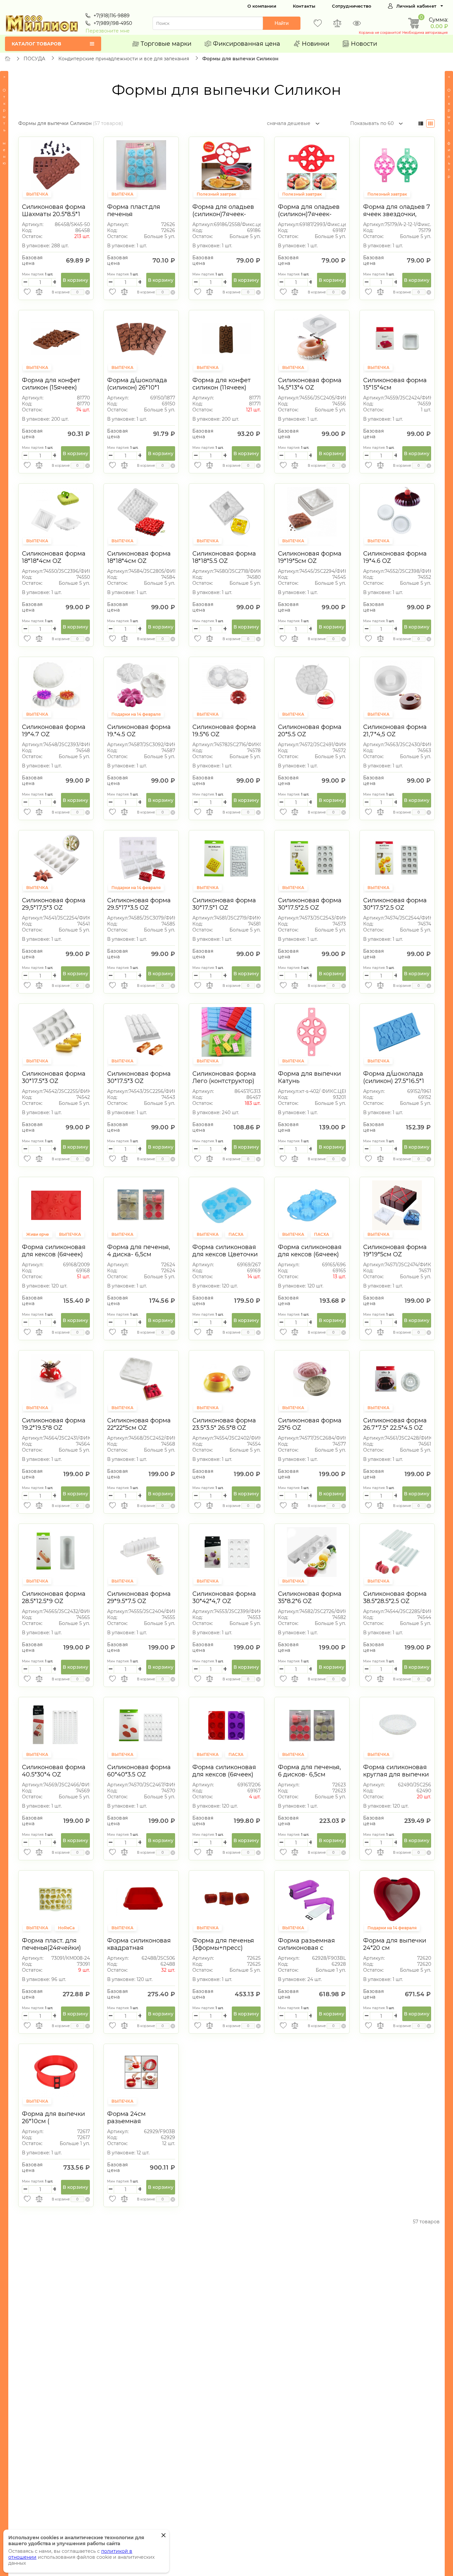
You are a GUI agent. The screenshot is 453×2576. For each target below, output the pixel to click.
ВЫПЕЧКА (37, 194)
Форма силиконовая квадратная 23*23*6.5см (139, 1948)
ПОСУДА (34, 59)
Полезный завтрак (216, 194)
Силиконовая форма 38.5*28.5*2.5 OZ (395, 1597)
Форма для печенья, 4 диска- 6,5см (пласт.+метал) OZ (139, 1254)
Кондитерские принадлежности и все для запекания (124, 59)
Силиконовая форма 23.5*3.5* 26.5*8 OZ (224, 1424)
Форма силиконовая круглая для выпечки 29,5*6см (396, 1774)
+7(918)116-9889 (112, 16)
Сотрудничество (352, 6)
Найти (282, 23)
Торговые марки (166, 44)
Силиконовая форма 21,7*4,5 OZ (395, 731)
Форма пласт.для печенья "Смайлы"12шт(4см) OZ (137, 218)
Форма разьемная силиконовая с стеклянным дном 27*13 (306, 1951)
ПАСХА (236, 1234)
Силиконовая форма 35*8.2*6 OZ (310, 1597)
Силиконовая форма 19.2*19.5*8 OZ (54, 1424)
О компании (262, 6)
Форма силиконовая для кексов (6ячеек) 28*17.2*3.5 (310, 1254)
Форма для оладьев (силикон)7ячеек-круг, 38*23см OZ (223, 214)
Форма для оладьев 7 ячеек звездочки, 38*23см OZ (397, 214)
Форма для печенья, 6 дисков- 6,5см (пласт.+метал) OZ (309, 1774)
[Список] (421, 123)
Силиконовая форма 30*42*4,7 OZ (224, 1597)
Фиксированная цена (247, 44)
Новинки (316, 44)
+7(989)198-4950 (113, 23)
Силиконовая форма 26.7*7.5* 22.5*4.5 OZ (395, 1424)
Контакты (304, 6)
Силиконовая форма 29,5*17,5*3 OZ (54, 904)
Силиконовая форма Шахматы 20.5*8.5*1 (54, 210)
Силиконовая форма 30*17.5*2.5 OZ (310, 904)
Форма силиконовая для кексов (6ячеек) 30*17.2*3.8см (224, 1774)
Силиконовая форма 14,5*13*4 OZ (310, 384)
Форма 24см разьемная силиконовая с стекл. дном (140, 2125)
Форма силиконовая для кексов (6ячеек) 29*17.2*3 (54, 1254)
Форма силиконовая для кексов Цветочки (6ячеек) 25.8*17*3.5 (225, 1254)
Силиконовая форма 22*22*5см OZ (139, 1424)
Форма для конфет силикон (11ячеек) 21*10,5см (222, 388)
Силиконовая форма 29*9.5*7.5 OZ (139, 1597)
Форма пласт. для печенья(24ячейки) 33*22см (51, 1948)
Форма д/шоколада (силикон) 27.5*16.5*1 (394, 1077)
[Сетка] (430, 123)
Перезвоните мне (108, 31)
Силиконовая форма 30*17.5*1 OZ (224, 904)
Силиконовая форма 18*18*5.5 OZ (224, 557)
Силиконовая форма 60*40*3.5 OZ (139, 1771)
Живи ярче (38, 1234)
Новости (364, 44)
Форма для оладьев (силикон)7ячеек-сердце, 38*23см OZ (309, 214)
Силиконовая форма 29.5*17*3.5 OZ (139, 904)
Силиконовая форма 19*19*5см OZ (310, 557)
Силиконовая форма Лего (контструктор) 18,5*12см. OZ (224, 1081)
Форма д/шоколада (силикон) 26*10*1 (137, 384)
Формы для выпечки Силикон (240, 59)
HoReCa (66, 1928)
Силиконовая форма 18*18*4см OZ (54, 557)
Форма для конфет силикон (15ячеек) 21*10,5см (51, 388)
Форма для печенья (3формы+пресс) (223, 1944)
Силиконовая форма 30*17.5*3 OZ (54, 1077)
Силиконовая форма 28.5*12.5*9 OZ (54, 1597)
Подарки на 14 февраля (136, 714)
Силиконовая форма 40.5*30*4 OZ (54, 1771)
